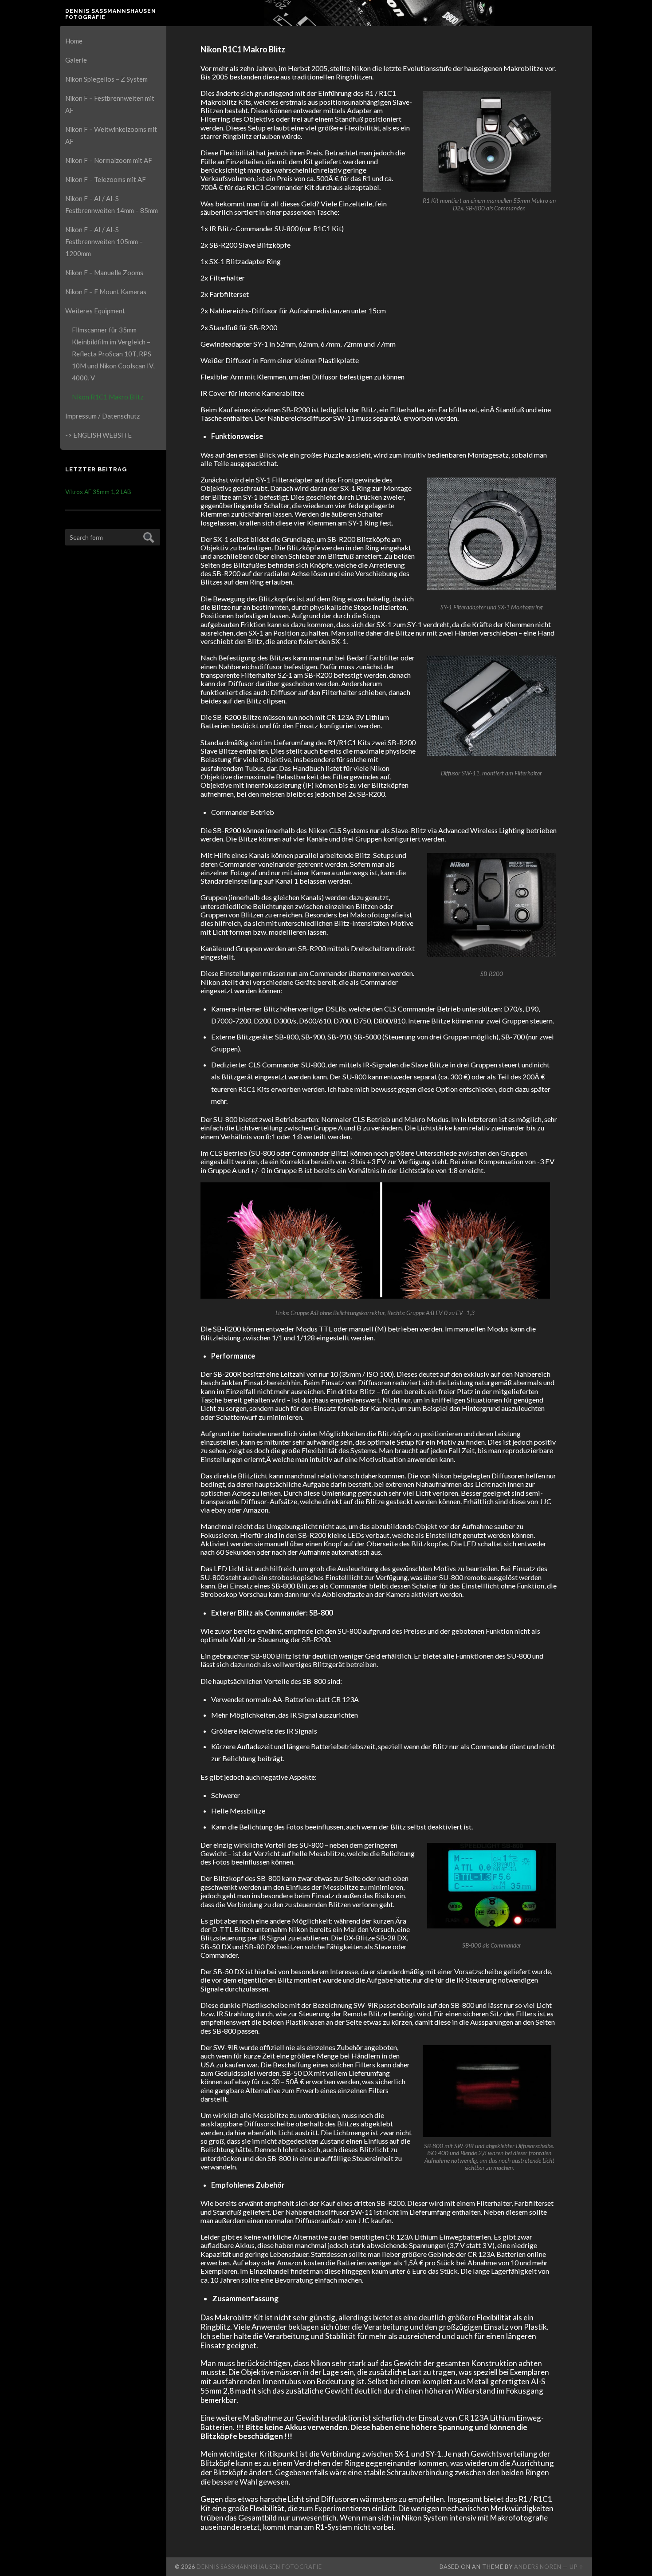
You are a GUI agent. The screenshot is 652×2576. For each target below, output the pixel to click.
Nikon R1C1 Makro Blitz (108, 397)
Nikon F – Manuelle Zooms (104, 273)
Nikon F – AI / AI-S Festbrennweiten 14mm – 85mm (112, 204)
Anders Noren (538, 2567)
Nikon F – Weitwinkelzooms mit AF (111, 135)
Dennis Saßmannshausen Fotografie (111, 14)
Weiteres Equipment (95, 311)
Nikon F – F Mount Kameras (106, 292)
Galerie (76, 60)
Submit (147, 536)
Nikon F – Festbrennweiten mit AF (110, 104)
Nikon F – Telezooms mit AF (106, 179)
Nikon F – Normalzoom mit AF (109, 160)
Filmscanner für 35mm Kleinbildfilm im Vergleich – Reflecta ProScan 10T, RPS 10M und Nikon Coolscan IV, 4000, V (113, 354)
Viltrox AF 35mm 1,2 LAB (98, 492)
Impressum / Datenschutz (102, 416)
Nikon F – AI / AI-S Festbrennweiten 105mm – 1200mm (104, 241)
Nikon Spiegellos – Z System (106, 79)
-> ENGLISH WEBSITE (98, 435)
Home (74, 41)
